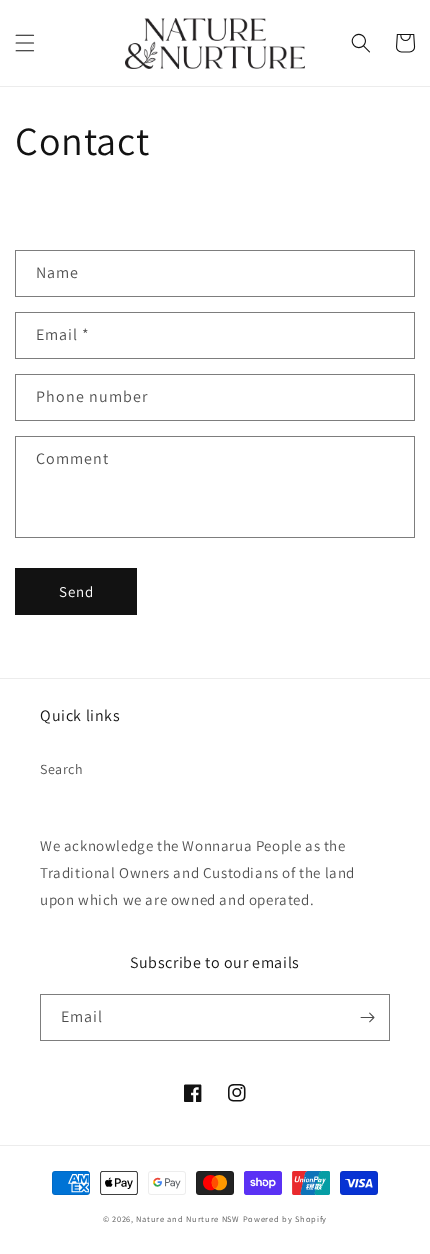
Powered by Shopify (285, 1218)
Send (76, 591)
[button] (25, 43)
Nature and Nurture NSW (187, 1218)
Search (62, 769)
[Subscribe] (367, 1017)
